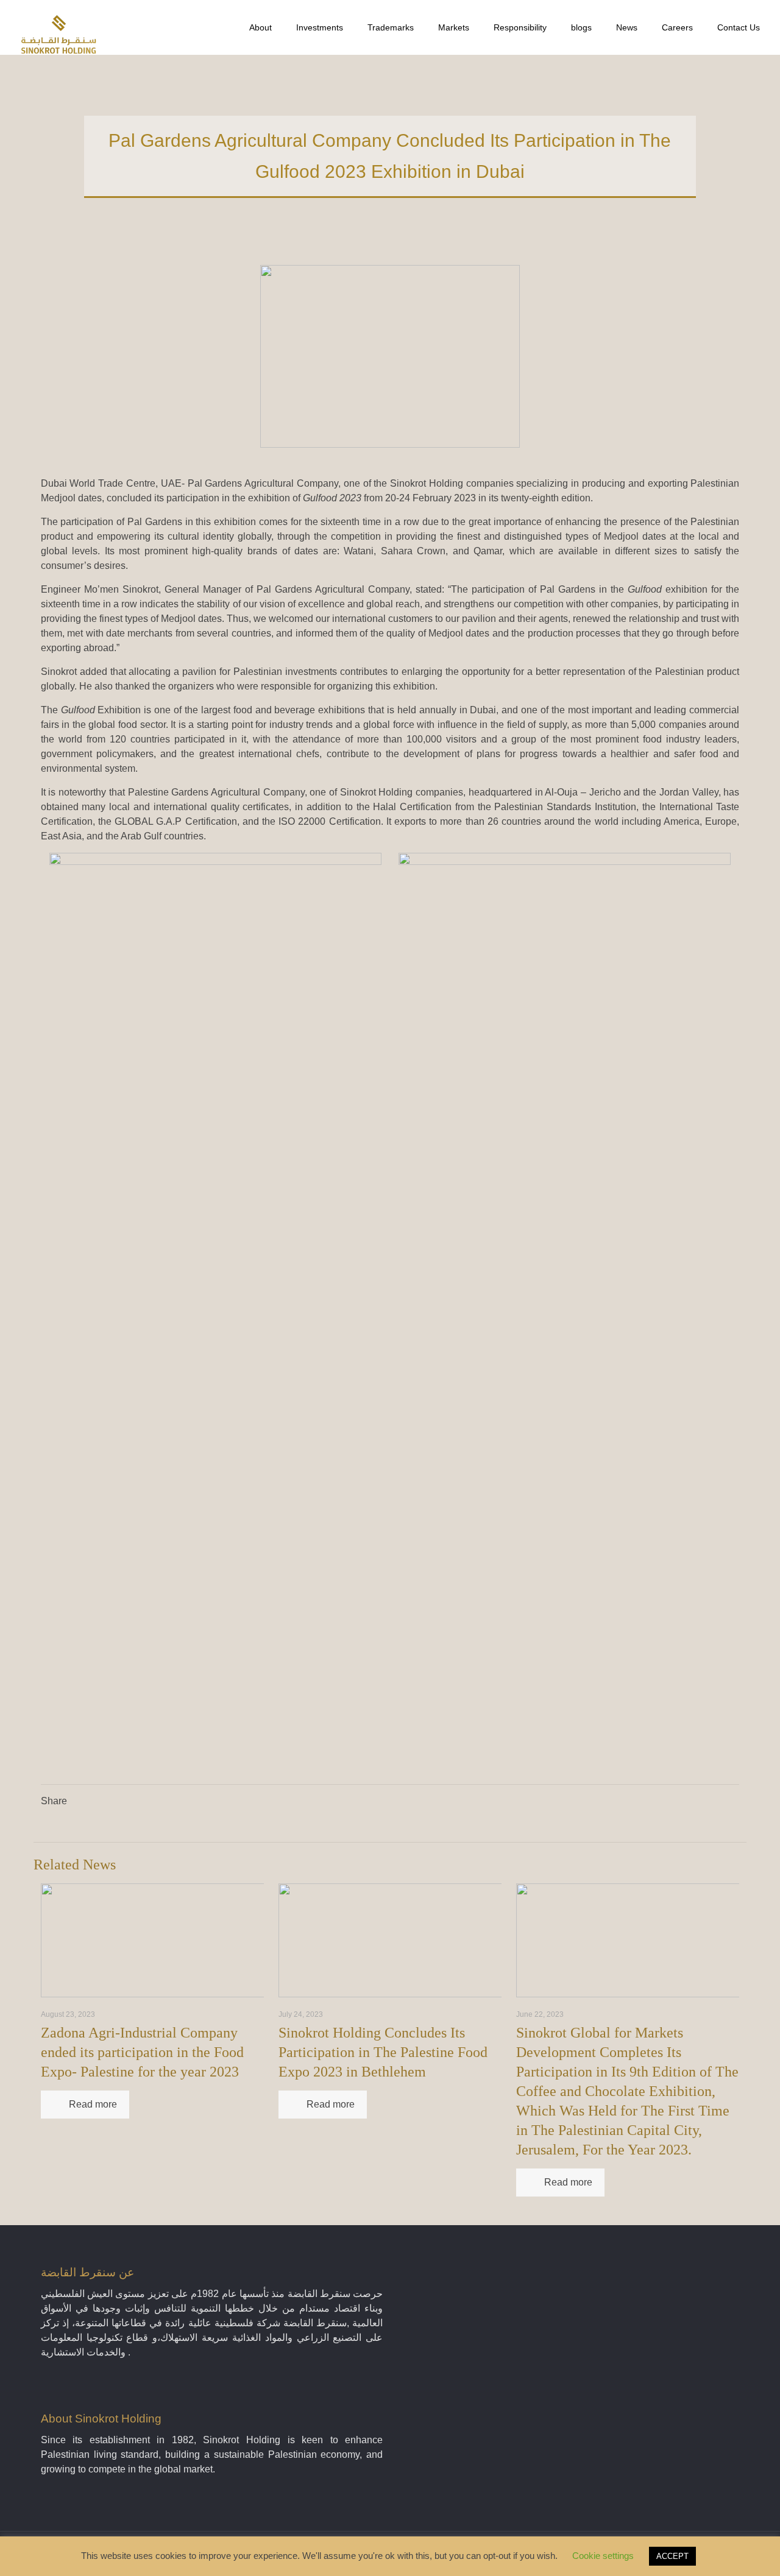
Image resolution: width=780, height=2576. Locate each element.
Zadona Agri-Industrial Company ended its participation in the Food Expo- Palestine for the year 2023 (142, 2052)
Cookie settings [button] (603, 2556)
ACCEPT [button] (672, 2556)
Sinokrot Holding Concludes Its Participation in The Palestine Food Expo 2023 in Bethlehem (383, 2052)
